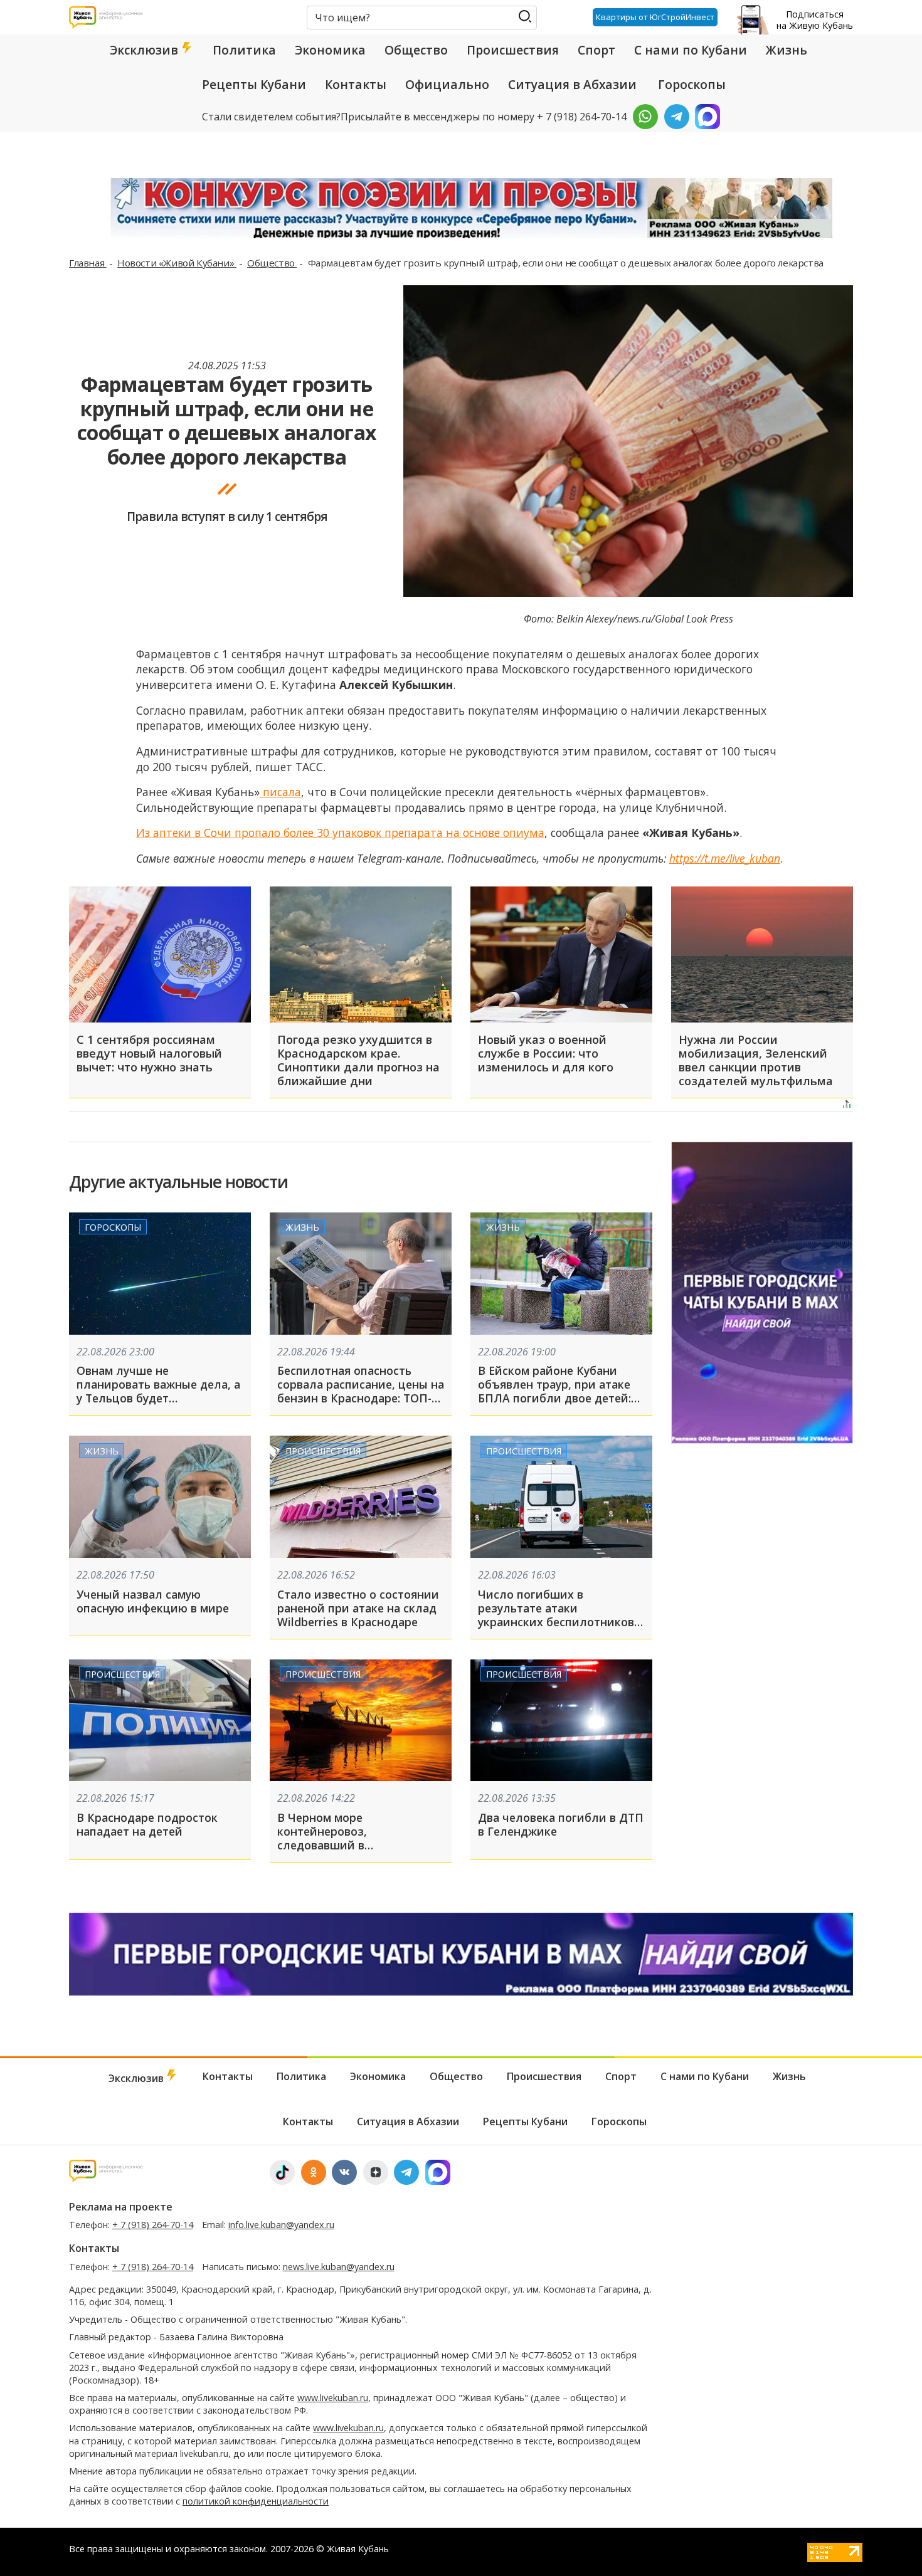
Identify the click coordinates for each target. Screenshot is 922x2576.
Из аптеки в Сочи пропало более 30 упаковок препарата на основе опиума (340, 833)
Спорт (596, 50)
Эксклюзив (146, 50)
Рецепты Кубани (254, 85)
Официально (447, 85)
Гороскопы (692, 85)
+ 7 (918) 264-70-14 (153, 2225)
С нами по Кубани (691, 50)
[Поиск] (525, 17)
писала (280, 792)
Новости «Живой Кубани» (177, 263)
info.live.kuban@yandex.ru (281, 2225)
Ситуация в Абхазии (572, 85)
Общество (416, 50)
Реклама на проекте (121, 2207)
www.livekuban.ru (333, 2398)
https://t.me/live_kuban (725, 858)
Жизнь (787, 50)
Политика (244, 50)
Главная (88, 263)
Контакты (356, 85)
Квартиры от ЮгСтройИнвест (655, 17)
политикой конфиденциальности (256, 2501)
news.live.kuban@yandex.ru (339, 2267)
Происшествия (513, 50)
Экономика (330, 50)
